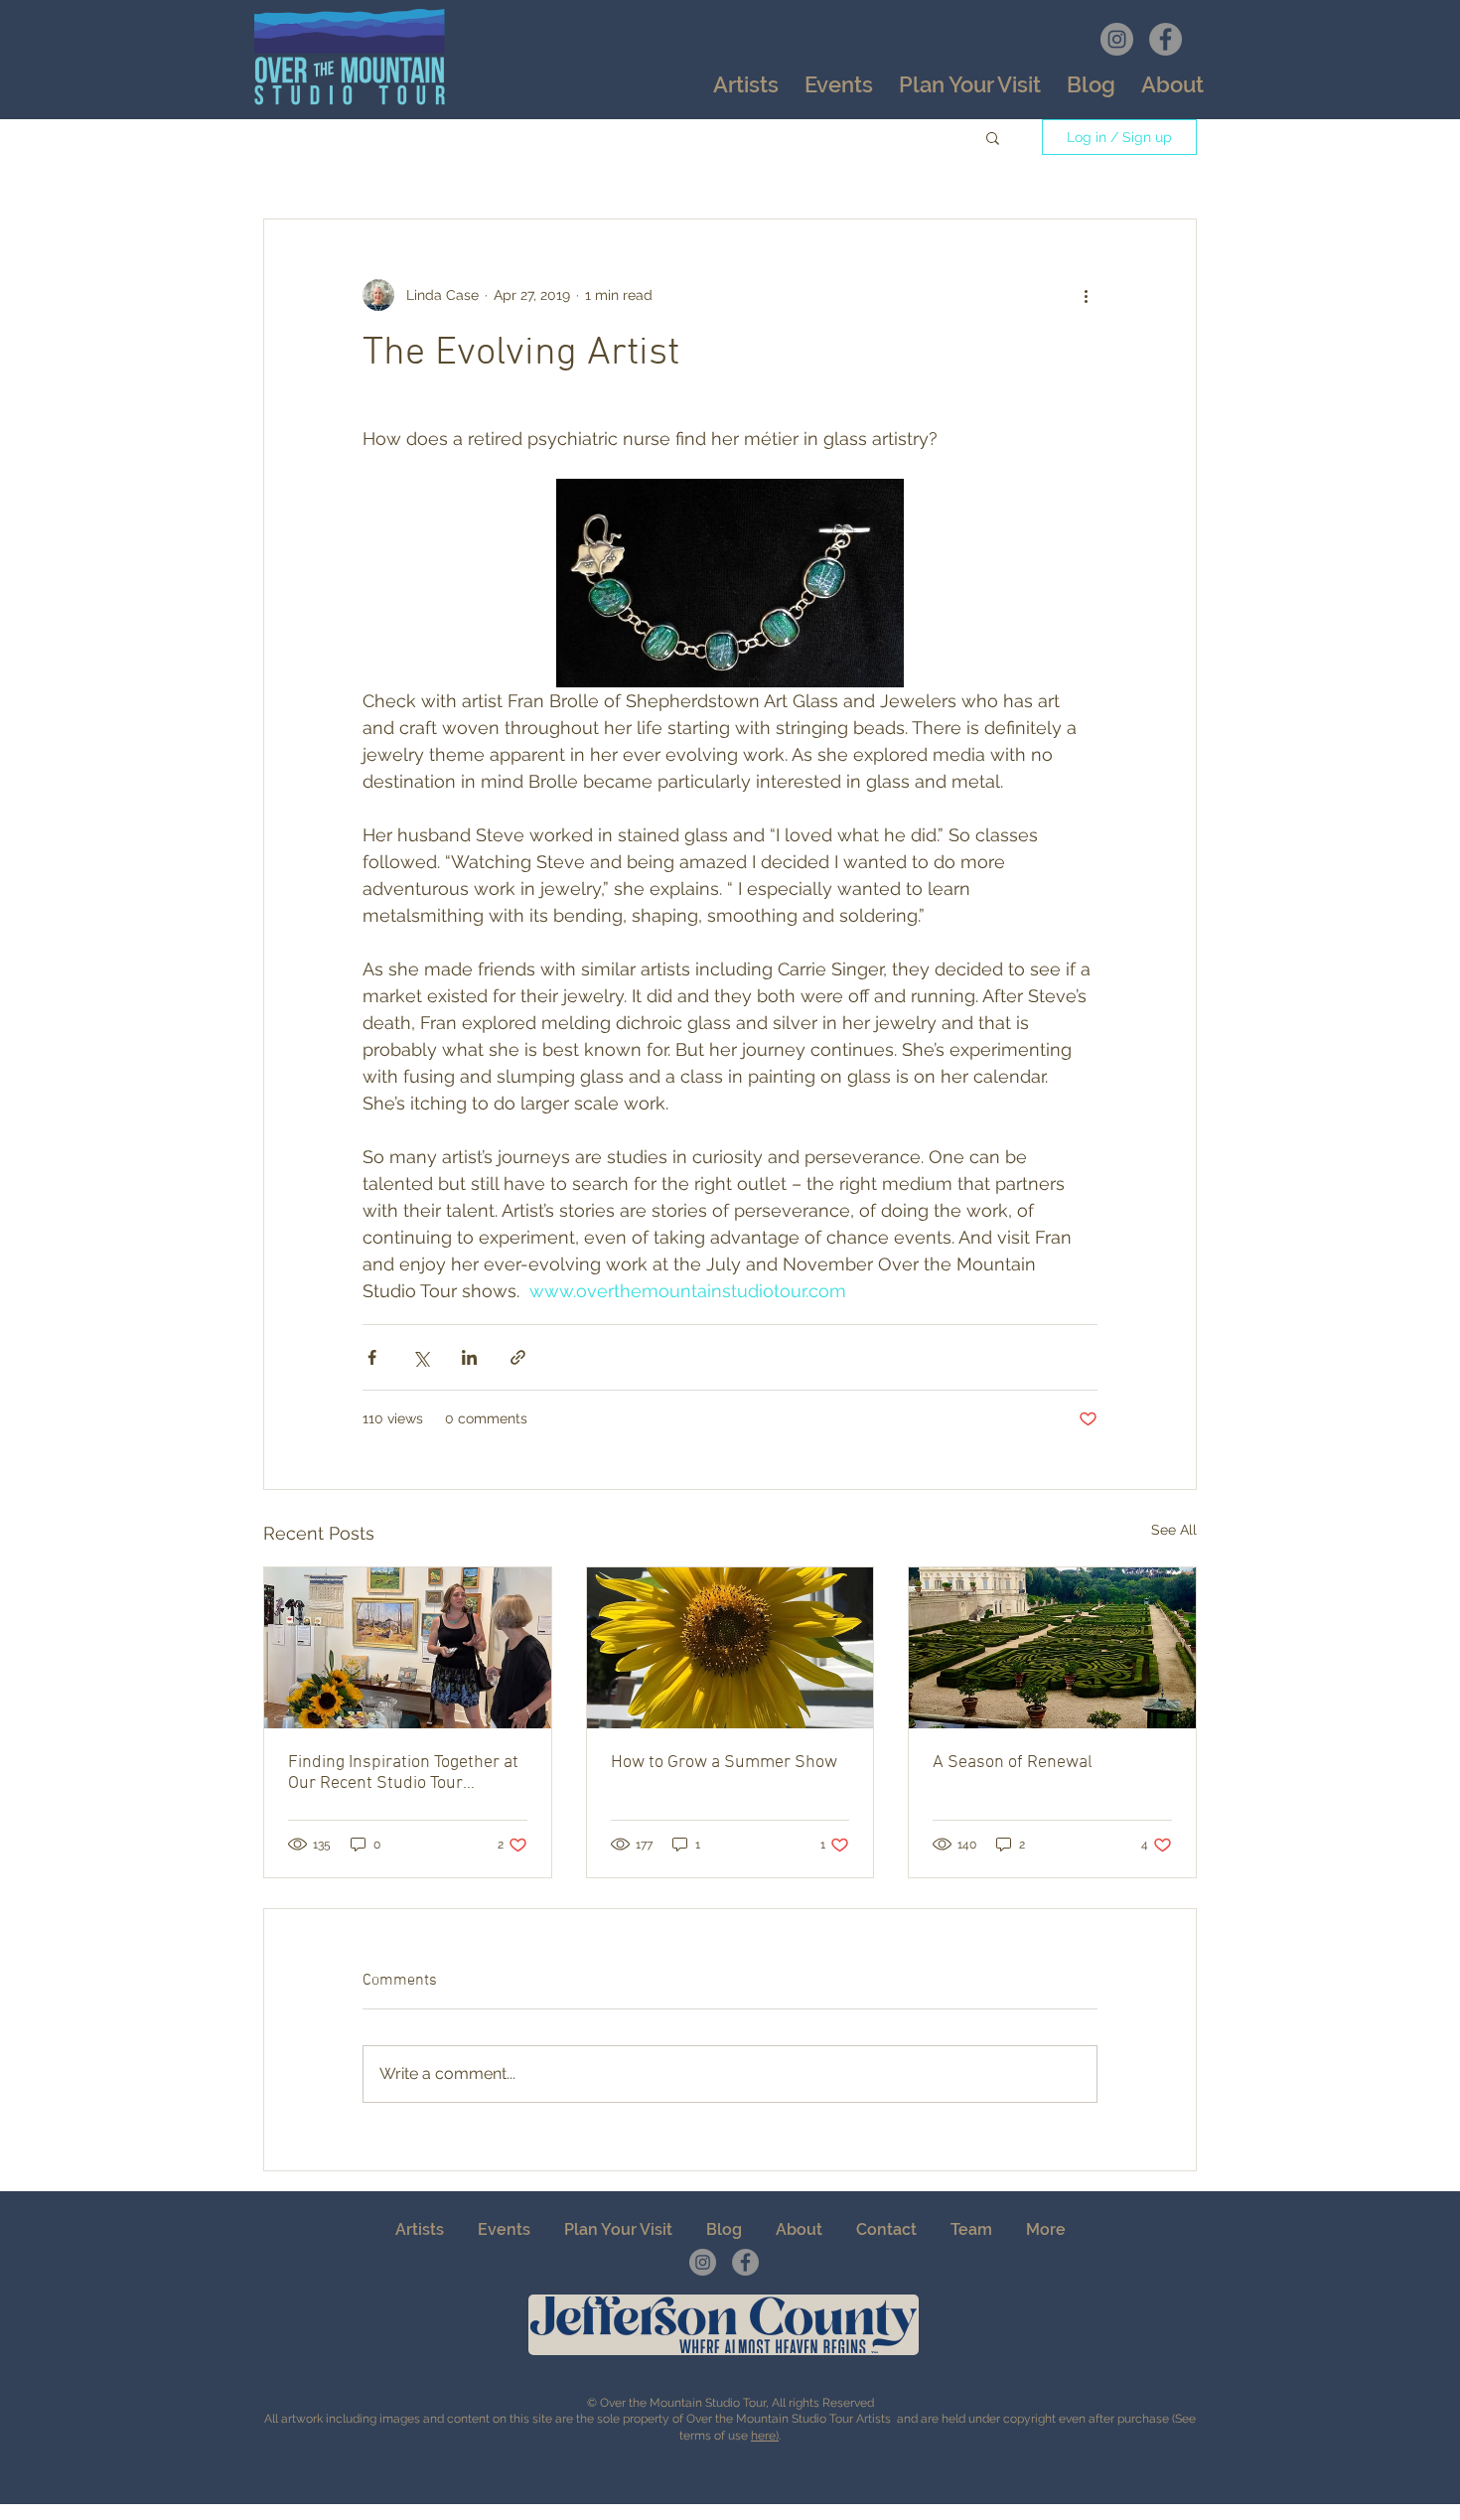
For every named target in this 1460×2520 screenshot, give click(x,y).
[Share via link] (518, 1357)
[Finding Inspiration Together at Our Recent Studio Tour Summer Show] (408, 1648)
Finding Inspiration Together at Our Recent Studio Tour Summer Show (403, 1773)
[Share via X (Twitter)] (421, 1357)
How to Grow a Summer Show (724, 1763)
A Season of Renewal (1013, 1763)
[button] (839, 84)
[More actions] (1086, 295)
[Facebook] (1166, 39)
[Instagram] (1117, 39)
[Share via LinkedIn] (469, 1357)
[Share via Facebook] (372, 1357)
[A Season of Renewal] (1052, 1648)
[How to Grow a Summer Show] (730, 1648)
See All (1174, 1530)
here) (765, 2436)
